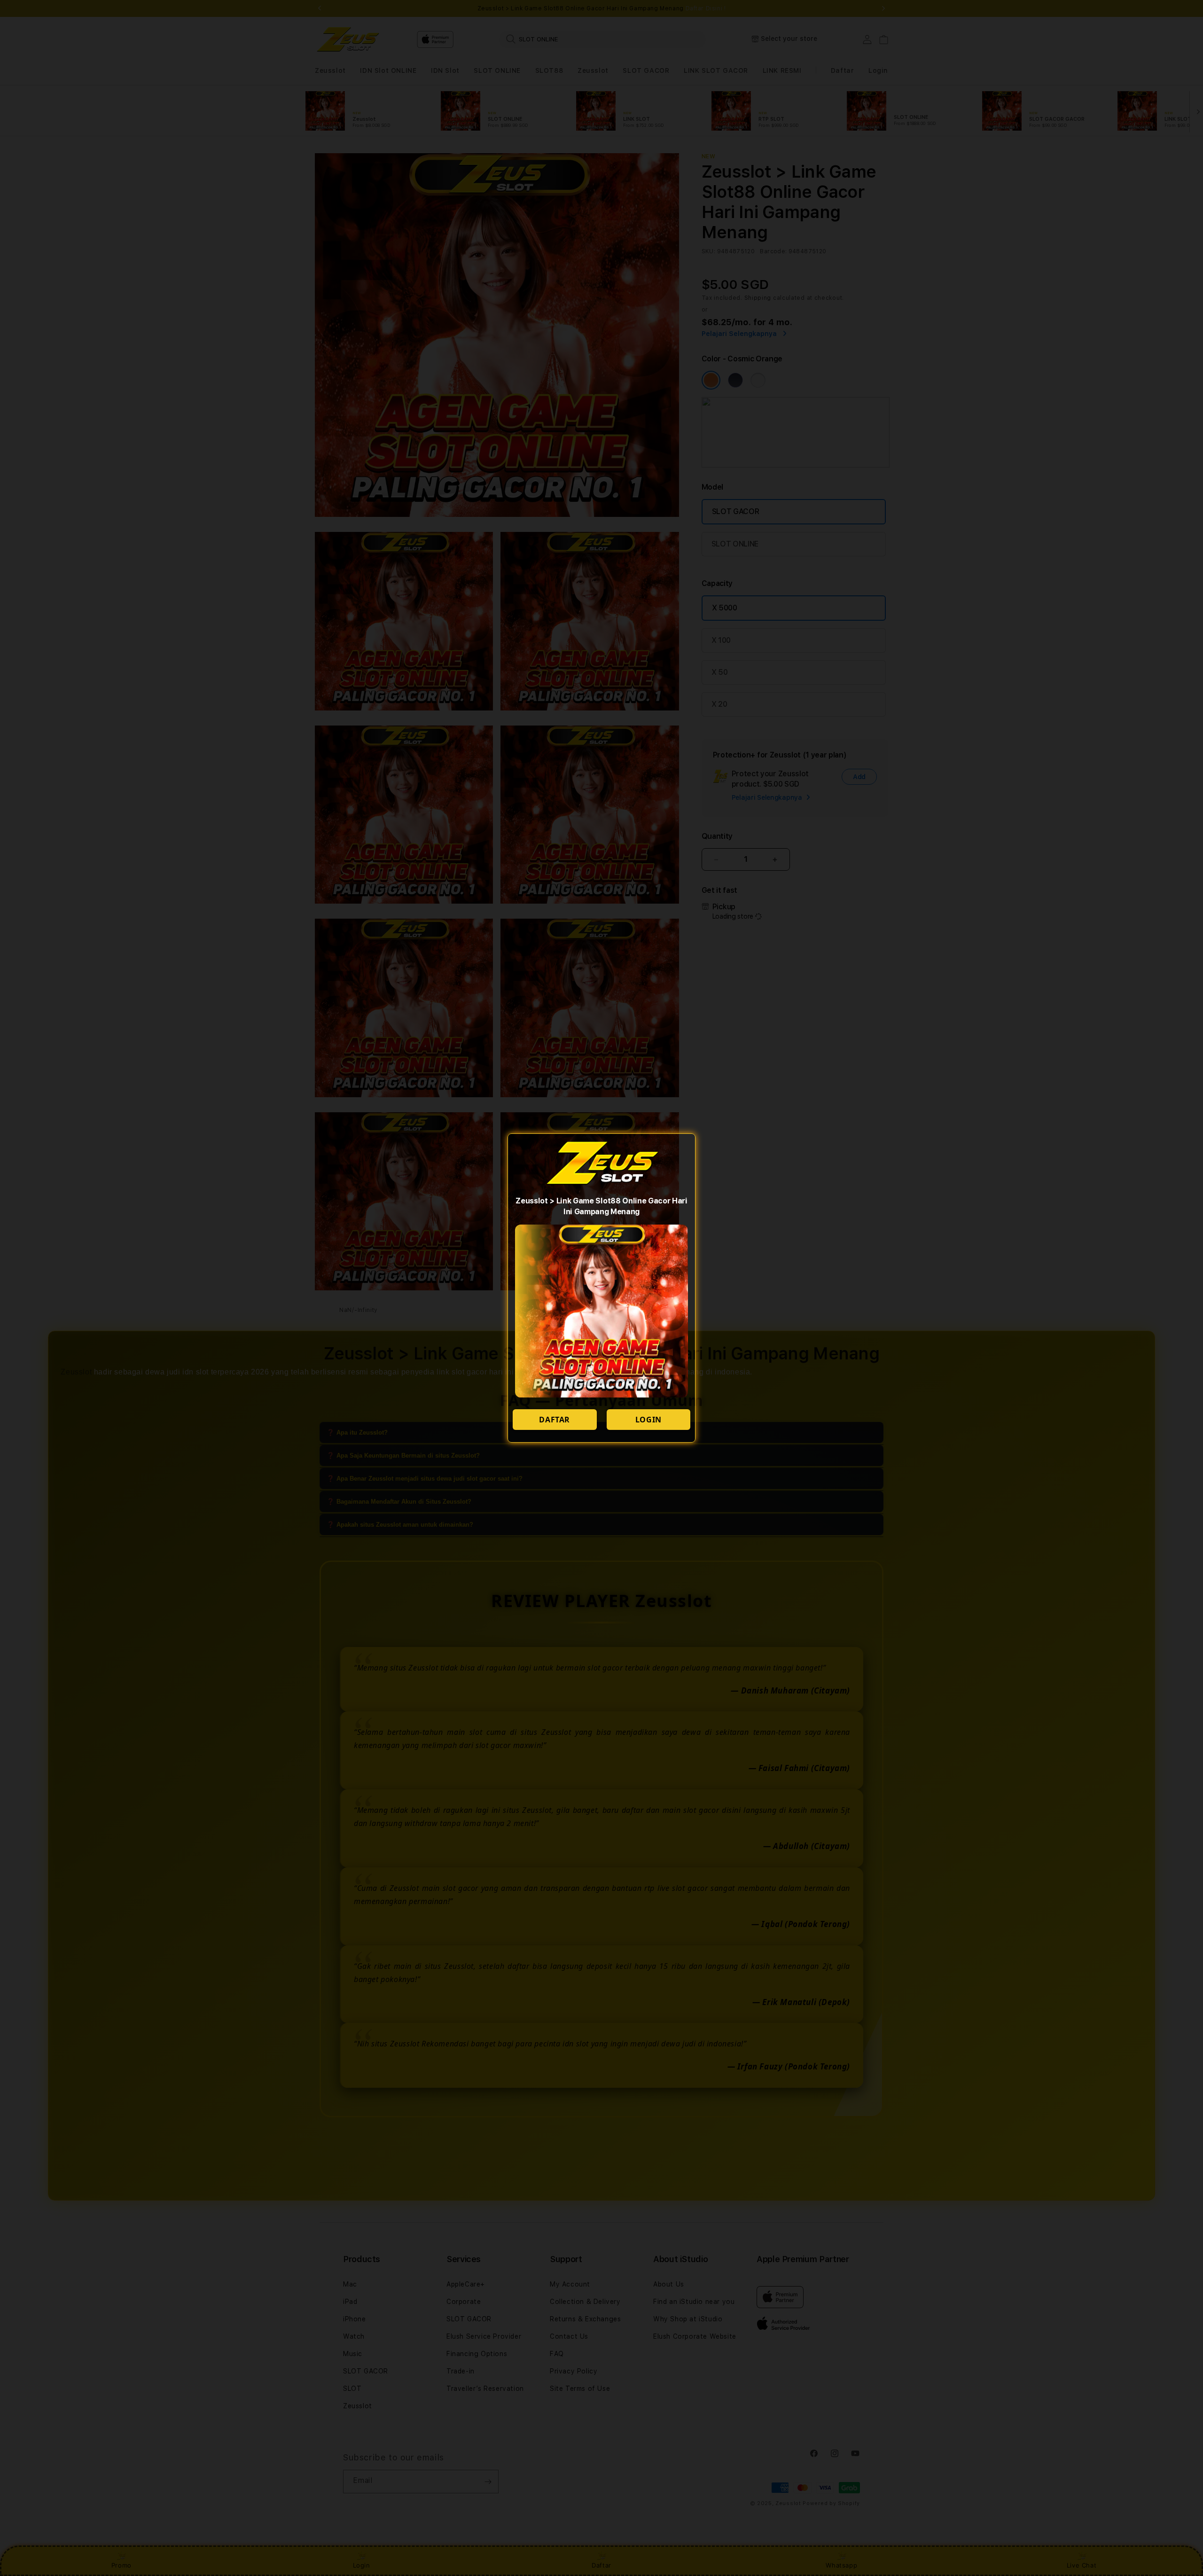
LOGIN (648, 1420)
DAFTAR (555, 1420)
